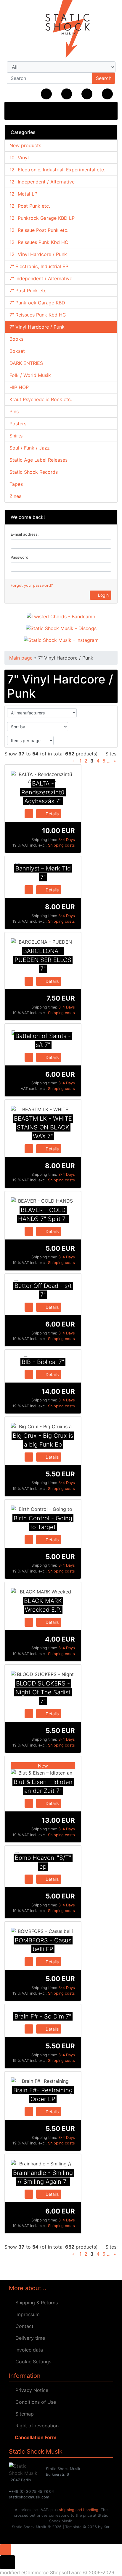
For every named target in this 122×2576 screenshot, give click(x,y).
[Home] (46, 94)
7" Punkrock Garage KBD (37, 303)
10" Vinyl (19, 158)
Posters (18, 424)
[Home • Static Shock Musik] (61, 29)
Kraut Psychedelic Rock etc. (41, 399)
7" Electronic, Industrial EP (39, 266)
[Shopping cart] (107, 94)
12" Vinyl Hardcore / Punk (38, 254)
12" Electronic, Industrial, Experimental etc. (57, 170)
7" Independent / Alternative (41, 278)
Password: (20, 557)
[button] (67, 94)
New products (25, 145)
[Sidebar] (15, 110)
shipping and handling (79, 2510)
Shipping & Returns (35, 2303)
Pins (14, 411)
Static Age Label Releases (38, 460)
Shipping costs (61, 845)
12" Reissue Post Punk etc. (39, 230)
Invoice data (28, 2350)
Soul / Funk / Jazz (30, 448)
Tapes (16, 484)
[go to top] (6, 2549)
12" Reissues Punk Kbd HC (39, 242)
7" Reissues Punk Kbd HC (38, 315)
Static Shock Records (34, 472)
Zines (15, 496)
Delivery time (29, 2338)
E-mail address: (25, 534)
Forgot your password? (32, 585)
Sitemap (23, 2414)
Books (16, 339)
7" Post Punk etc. (29, 291)
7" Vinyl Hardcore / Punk (37, 327)
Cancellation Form (34, 2437)
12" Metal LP (23, 194)
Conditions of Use (34, 2402)
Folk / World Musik (30, 375)
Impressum (26, 2314)
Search (104, 78)
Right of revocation (36, 2426)
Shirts (16, 436)
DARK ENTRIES (26, 363)
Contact (23, 2326)
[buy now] (29, 813)
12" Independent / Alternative (42, 182)
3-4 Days (67, 840)
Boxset (17, 351)
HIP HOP (19, 387)
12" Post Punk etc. (30, 206)
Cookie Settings (32, 2362)
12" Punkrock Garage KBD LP (42, 218)
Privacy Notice (30, 2390)
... (109, 761)
